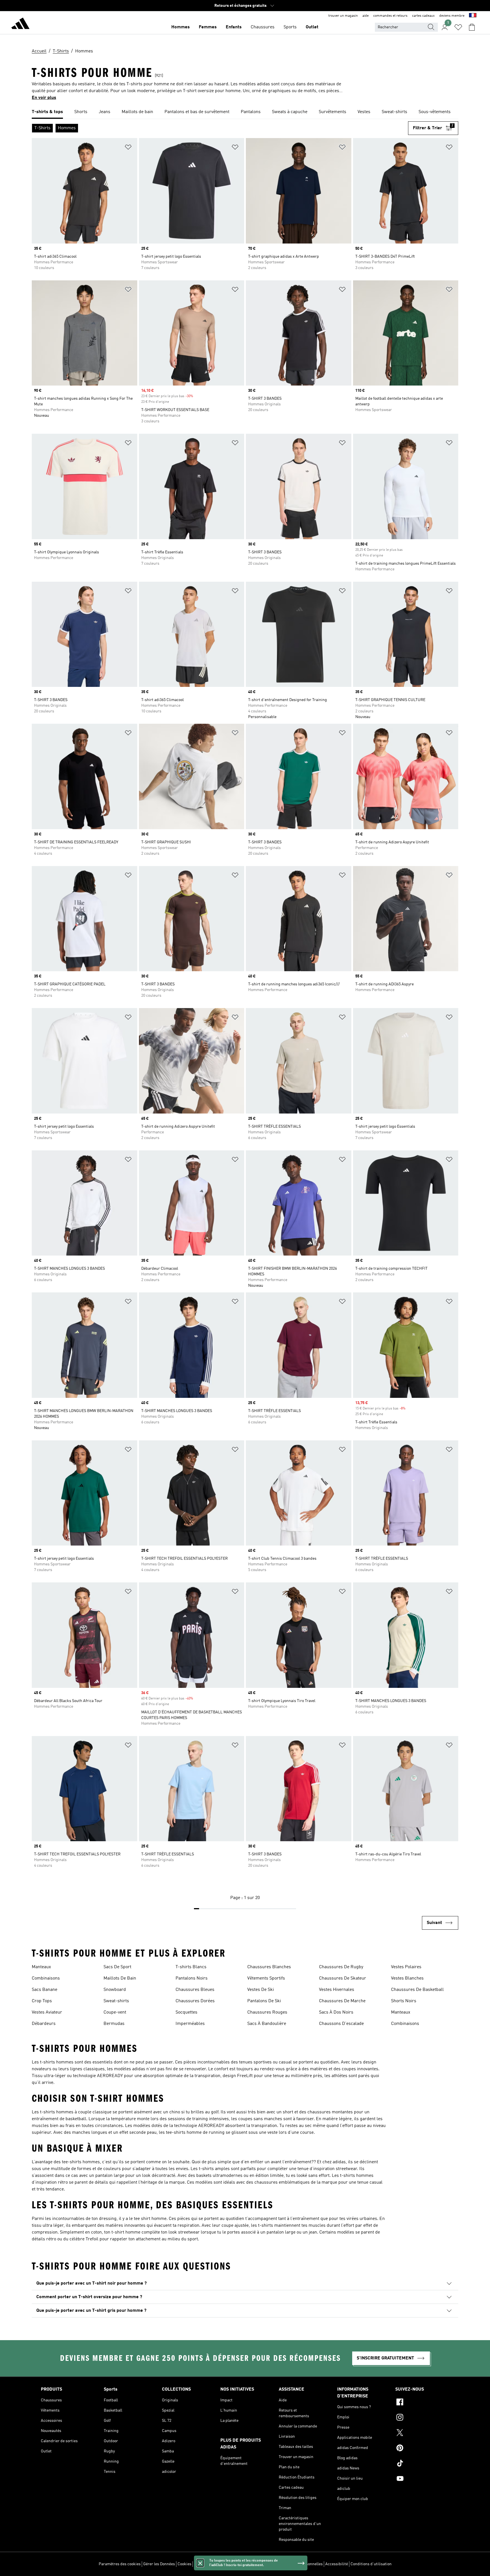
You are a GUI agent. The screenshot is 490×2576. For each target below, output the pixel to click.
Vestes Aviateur (47, 2012)
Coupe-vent (115, 2012)
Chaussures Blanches (269, 1967)
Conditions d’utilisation (371, 2564)
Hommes (180, 27)
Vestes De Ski (261, 1990)
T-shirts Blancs (191, 1967)
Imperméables (190, 2024)
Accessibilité (337, 2564)
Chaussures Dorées (195, 2001)
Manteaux (41, 1967)
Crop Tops (42, 2001)
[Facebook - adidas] (422, 2403)
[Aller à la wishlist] (458, 27)
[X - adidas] (422, 2433)
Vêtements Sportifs (266, 1978)
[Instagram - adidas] (422, 2418)
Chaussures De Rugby (341, 1967)
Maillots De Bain (120, 1978)
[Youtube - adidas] (422, 2479)
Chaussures (263, 27)
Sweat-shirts (116, 2001)
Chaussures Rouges (267, 2012)
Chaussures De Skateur (343, 1978)
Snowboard (115, 1990)
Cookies (184, 2564)
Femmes (208, 27)
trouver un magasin (343, 16)
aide (366, 16)
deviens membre (452, 16)
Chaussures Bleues (195, 1990)
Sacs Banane (45, 1990)
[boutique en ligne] (20, 24)
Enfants (234, 27)
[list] (245, 112)
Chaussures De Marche (342, 2001)
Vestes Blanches (407, 1978)
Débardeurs (44, 2024)
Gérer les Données (159, 2564)
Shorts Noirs (404, 2001)
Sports (290, 27)
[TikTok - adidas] (422, 2464)
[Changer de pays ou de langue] (473, 16)
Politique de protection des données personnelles (280, 2564)
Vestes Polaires (406, 1967)
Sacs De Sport (117, 1967)
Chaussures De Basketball (417, 1990)
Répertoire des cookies (214, 2564)
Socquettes (186, 2012)
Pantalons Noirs (192, 1978)
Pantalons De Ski (264, 2001)
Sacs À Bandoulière (267, 2024)
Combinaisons (46, 1978)
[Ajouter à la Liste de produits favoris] (128, 148)
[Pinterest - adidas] (422, 2449)
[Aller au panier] (472, 27)
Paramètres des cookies (120, 2564)
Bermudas (114, 2024)
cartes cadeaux (423, 16)
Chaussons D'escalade (341, 2024)
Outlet (312, 27)
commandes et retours (390, 16)
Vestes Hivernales (337, 1990)
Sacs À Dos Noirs (336, 2012)
